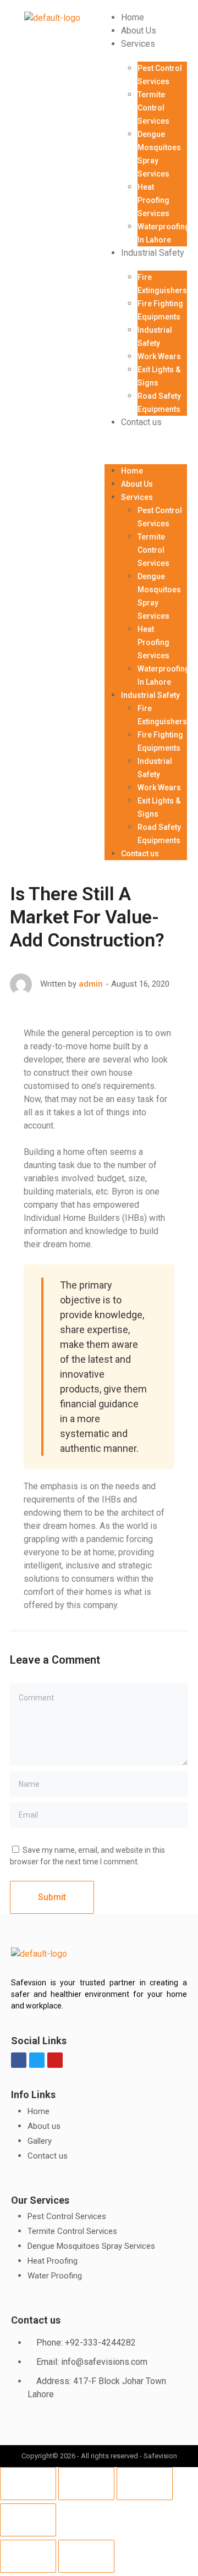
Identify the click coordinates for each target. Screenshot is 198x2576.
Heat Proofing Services (153, 200)
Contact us (141, 422)
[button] (146, 447)
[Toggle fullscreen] (145, 2484)
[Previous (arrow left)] (28, 2556)
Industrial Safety (153, 253)
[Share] (86, 2484)
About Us (139, 31)
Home (133, 17)
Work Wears (159, 356)
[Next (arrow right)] (86, 2556)
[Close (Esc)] (28, 2484)
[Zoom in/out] (28, 2520)
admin (91, 984)
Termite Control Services (153, 108)
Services (138, 44)
